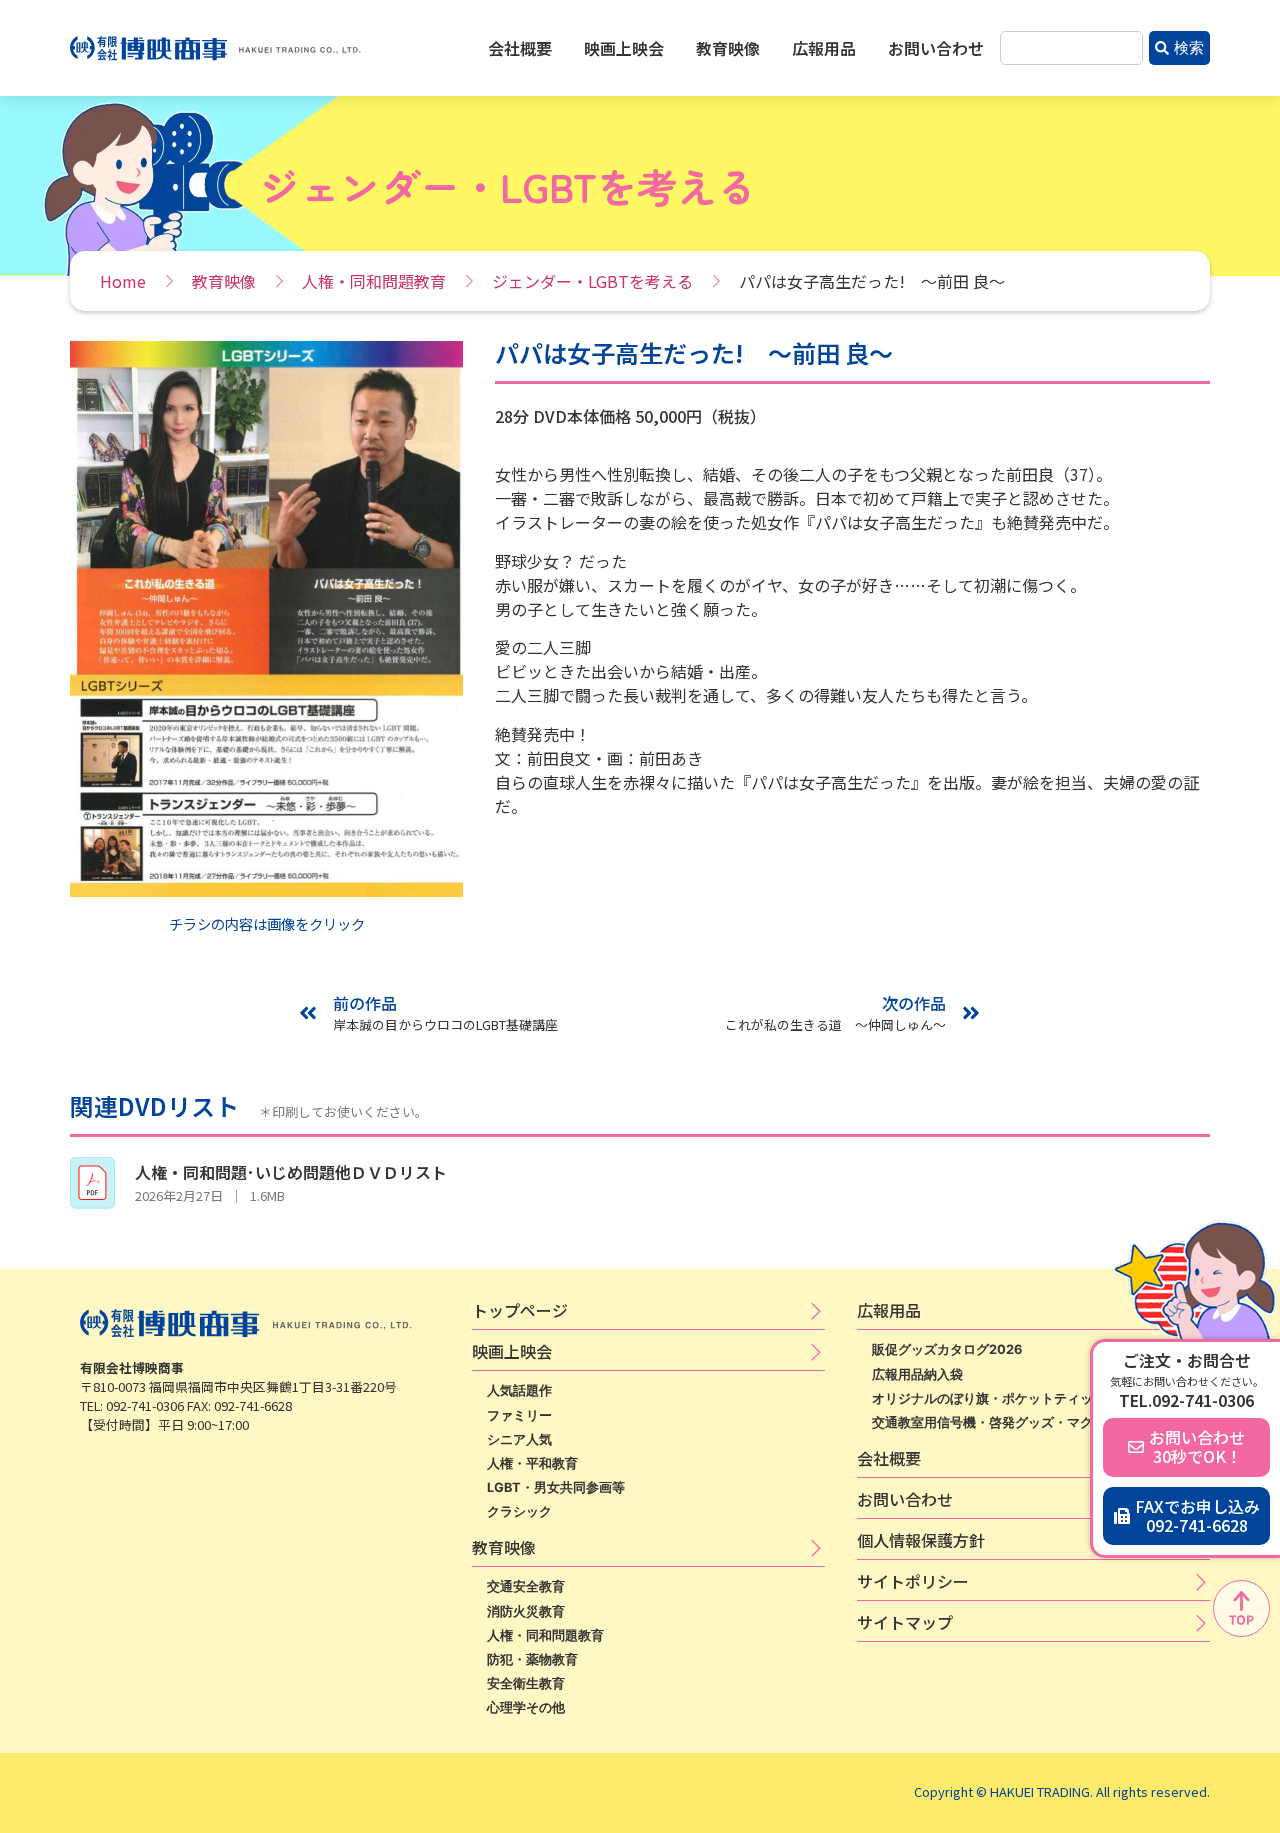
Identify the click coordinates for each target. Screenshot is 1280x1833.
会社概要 (520, 48)
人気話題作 (519, 1390)
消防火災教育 (526, 1611)
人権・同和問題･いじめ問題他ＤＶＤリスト (291, 1172)
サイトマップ (905, 1622)
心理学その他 (526, 1707)
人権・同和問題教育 (374, 281)
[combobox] (1071, 48)
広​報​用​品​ (889, 1310)
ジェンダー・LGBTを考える (592, 281)
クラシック (519, 1511)
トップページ (520, 1310)
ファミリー (519, 1415)
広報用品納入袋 (917, 1374)
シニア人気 (519, 1439)
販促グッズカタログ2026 (947, 1349)
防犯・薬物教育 (532, 1659)
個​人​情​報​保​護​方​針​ (921, 1540)
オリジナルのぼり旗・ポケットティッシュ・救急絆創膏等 (1041, 1398)
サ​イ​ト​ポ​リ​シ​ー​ (913, 1581)
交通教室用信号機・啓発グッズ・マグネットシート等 (1028, 1422)
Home (123, 281)
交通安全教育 (526, 1586)
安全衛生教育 (526, 1683)
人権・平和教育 (532, 1463)
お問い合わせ (936, 48)
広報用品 (824, 48)
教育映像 (728, 48)
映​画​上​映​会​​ (512, 1351)
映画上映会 (624, 48)
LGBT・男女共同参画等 (556, 1487)
